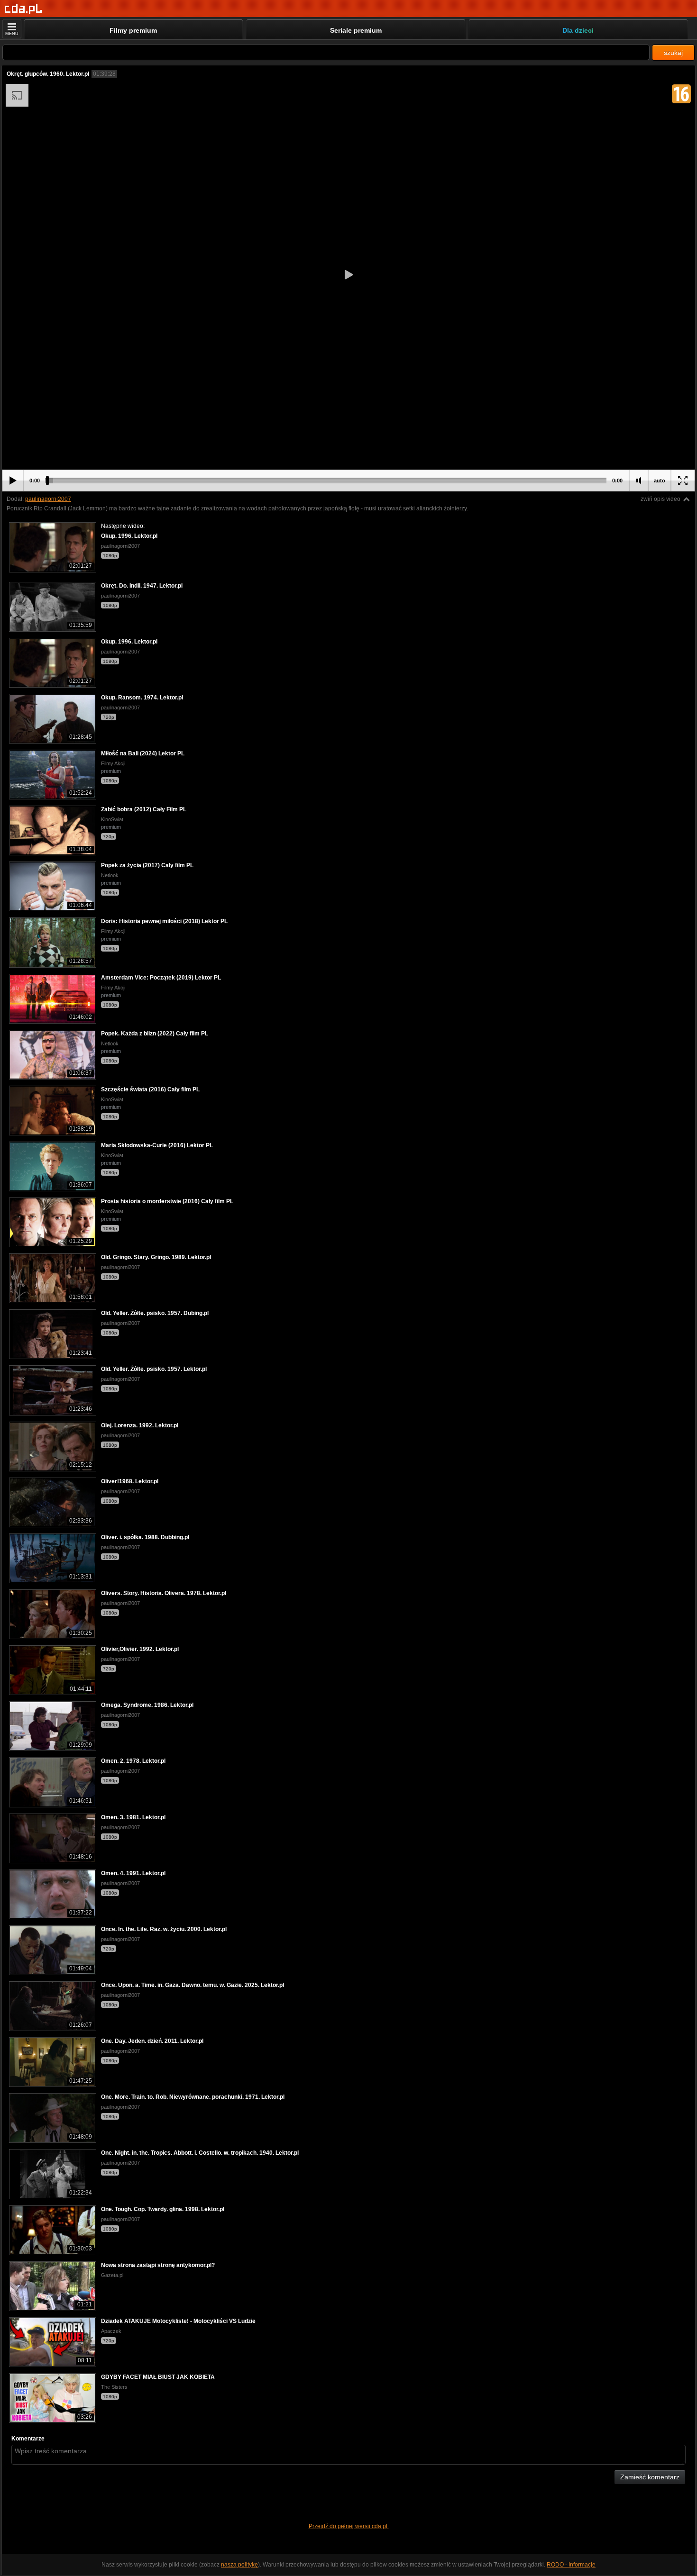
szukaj (673, 53)
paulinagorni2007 (48, 499)
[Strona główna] (23, 9)
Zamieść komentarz (650, 2477)
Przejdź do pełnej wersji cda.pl (349, 2526)
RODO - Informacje (571, 2565)
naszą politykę (239, 2565)
